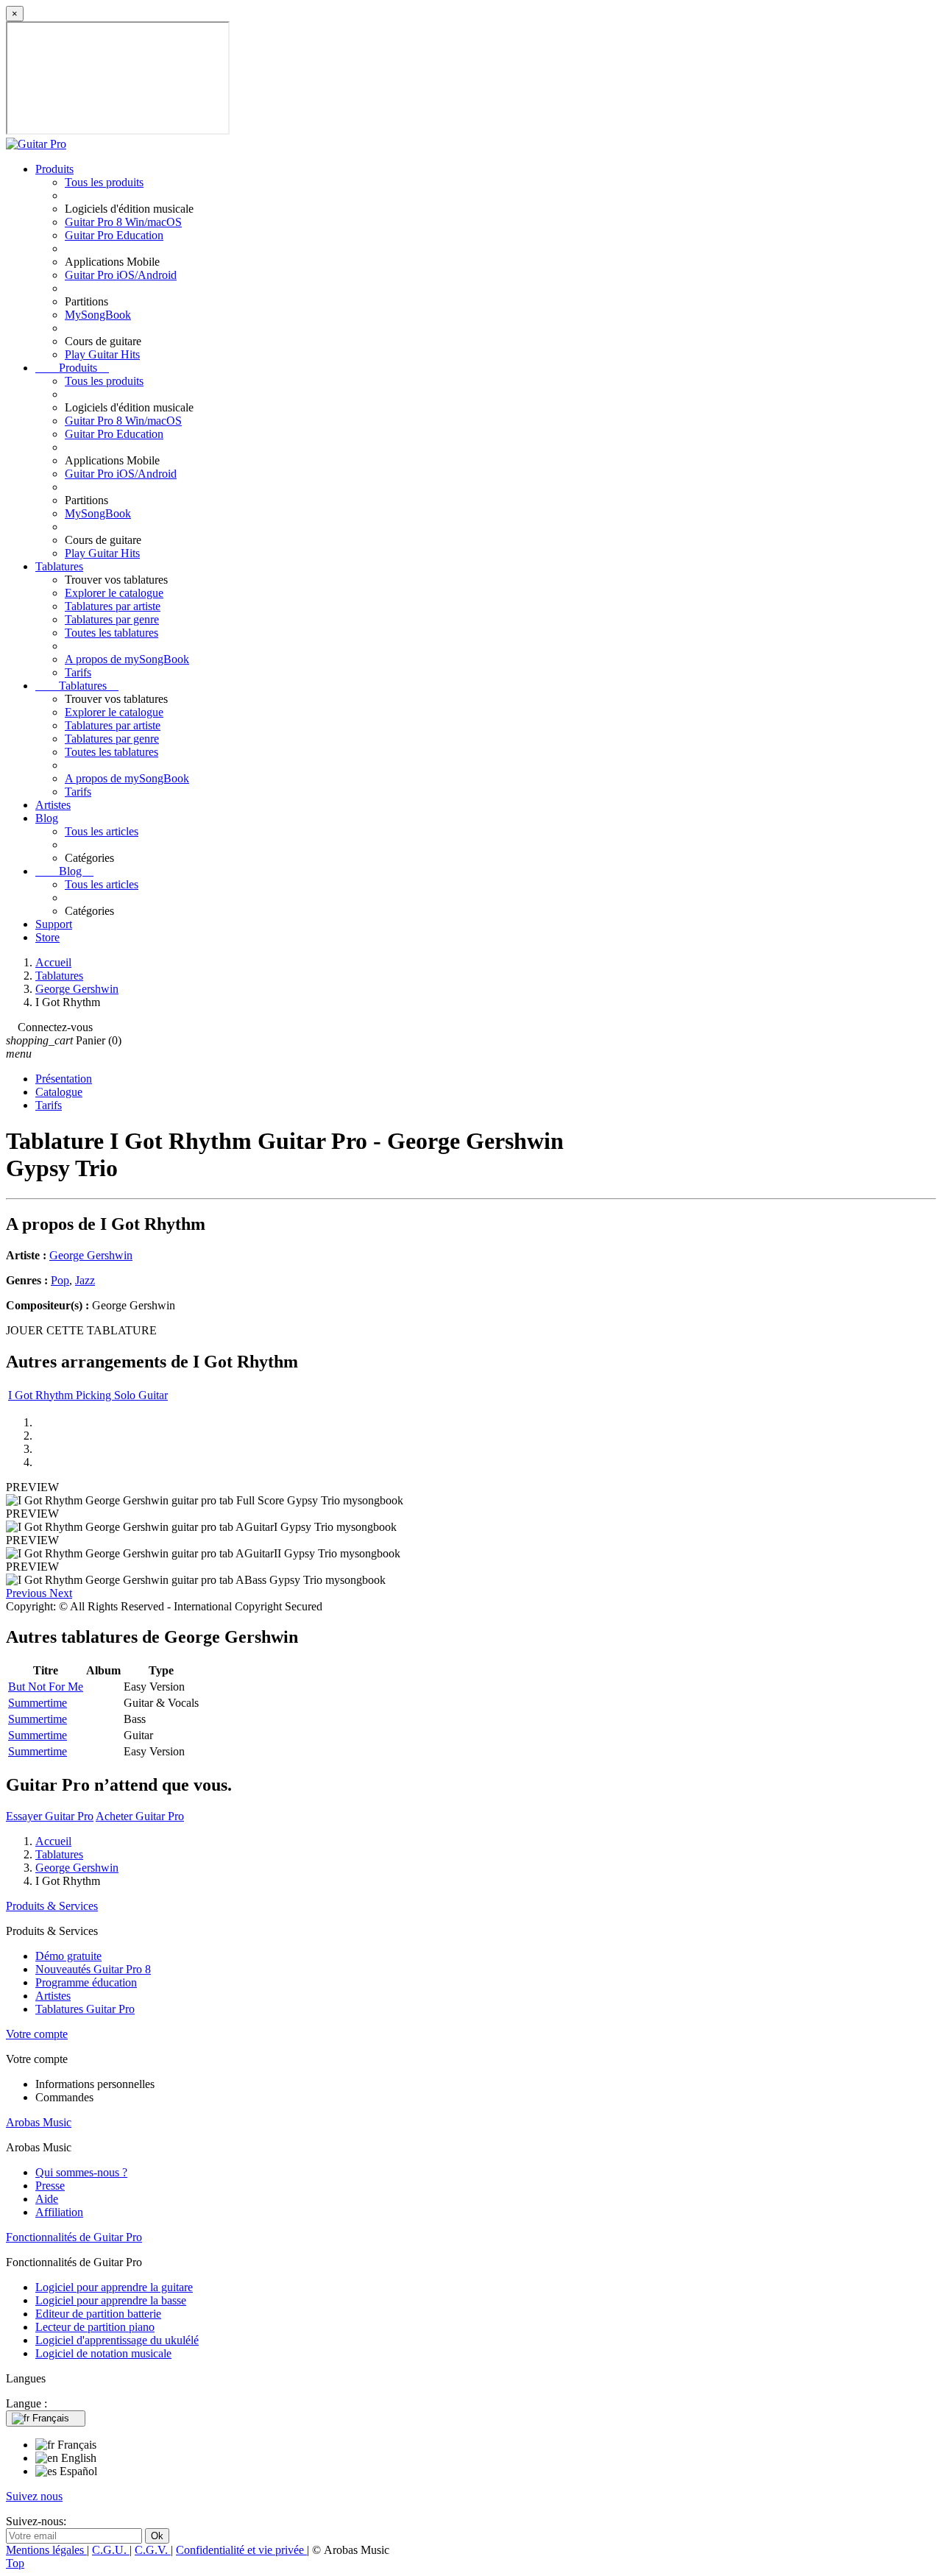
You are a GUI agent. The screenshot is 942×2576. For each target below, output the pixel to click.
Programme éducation (86, 1982)
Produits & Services (52, 1906)
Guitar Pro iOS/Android (121, 275)
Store (47, 937)
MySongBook (98, 315)
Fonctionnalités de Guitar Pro (74, 2237)
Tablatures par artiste (113, 606)
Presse (50, 2186)
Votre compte (37, 2034)
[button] (28, 1593)
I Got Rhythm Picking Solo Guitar (88, 1395)
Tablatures (59, 566)
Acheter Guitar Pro (140, 1816)
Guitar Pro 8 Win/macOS (123, 222)
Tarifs (78, 672)
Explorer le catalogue (114, 593)
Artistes (53, 805)
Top (15, 2563)
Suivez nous (34, 2496)
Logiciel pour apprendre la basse (111, 2300)
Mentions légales (46, 2550)
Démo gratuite (68, 1956)
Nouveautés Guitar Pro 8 (93, 1969)
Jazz (85, 1280)
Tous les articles (102, 831)
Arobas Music (39, 2122)
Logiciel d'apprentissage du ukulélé (117, 2340)
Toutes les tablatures (111, 633)
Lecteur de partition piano (95, 2327)
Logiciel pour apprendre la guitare (114, 2287)
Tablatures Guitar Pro (85, 2009)
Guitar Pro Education (114, 235)
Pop (60, 1280)
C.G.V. (153, 2550)
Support (54, 924)
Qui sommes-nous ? (81, 2172)
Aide (47, 2199)
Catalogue (59, 1092)
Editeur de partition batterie (98, 2314)
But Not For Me (46, 1687)
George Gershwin (91, 1255)
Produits (54, 169)
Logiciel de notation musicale (103, 2353)
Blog (47, 818)
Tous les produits (104, 182)
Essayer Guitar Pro (50, 1816)
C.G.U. (111, 2550)
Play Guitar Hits (102, 354)
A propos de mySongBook (127, 659)
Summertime (38, 1703)
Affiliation (59, 2212)
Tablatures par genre (112, 619)
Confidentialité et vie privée (241, 2550)
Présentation (64, 1079)
